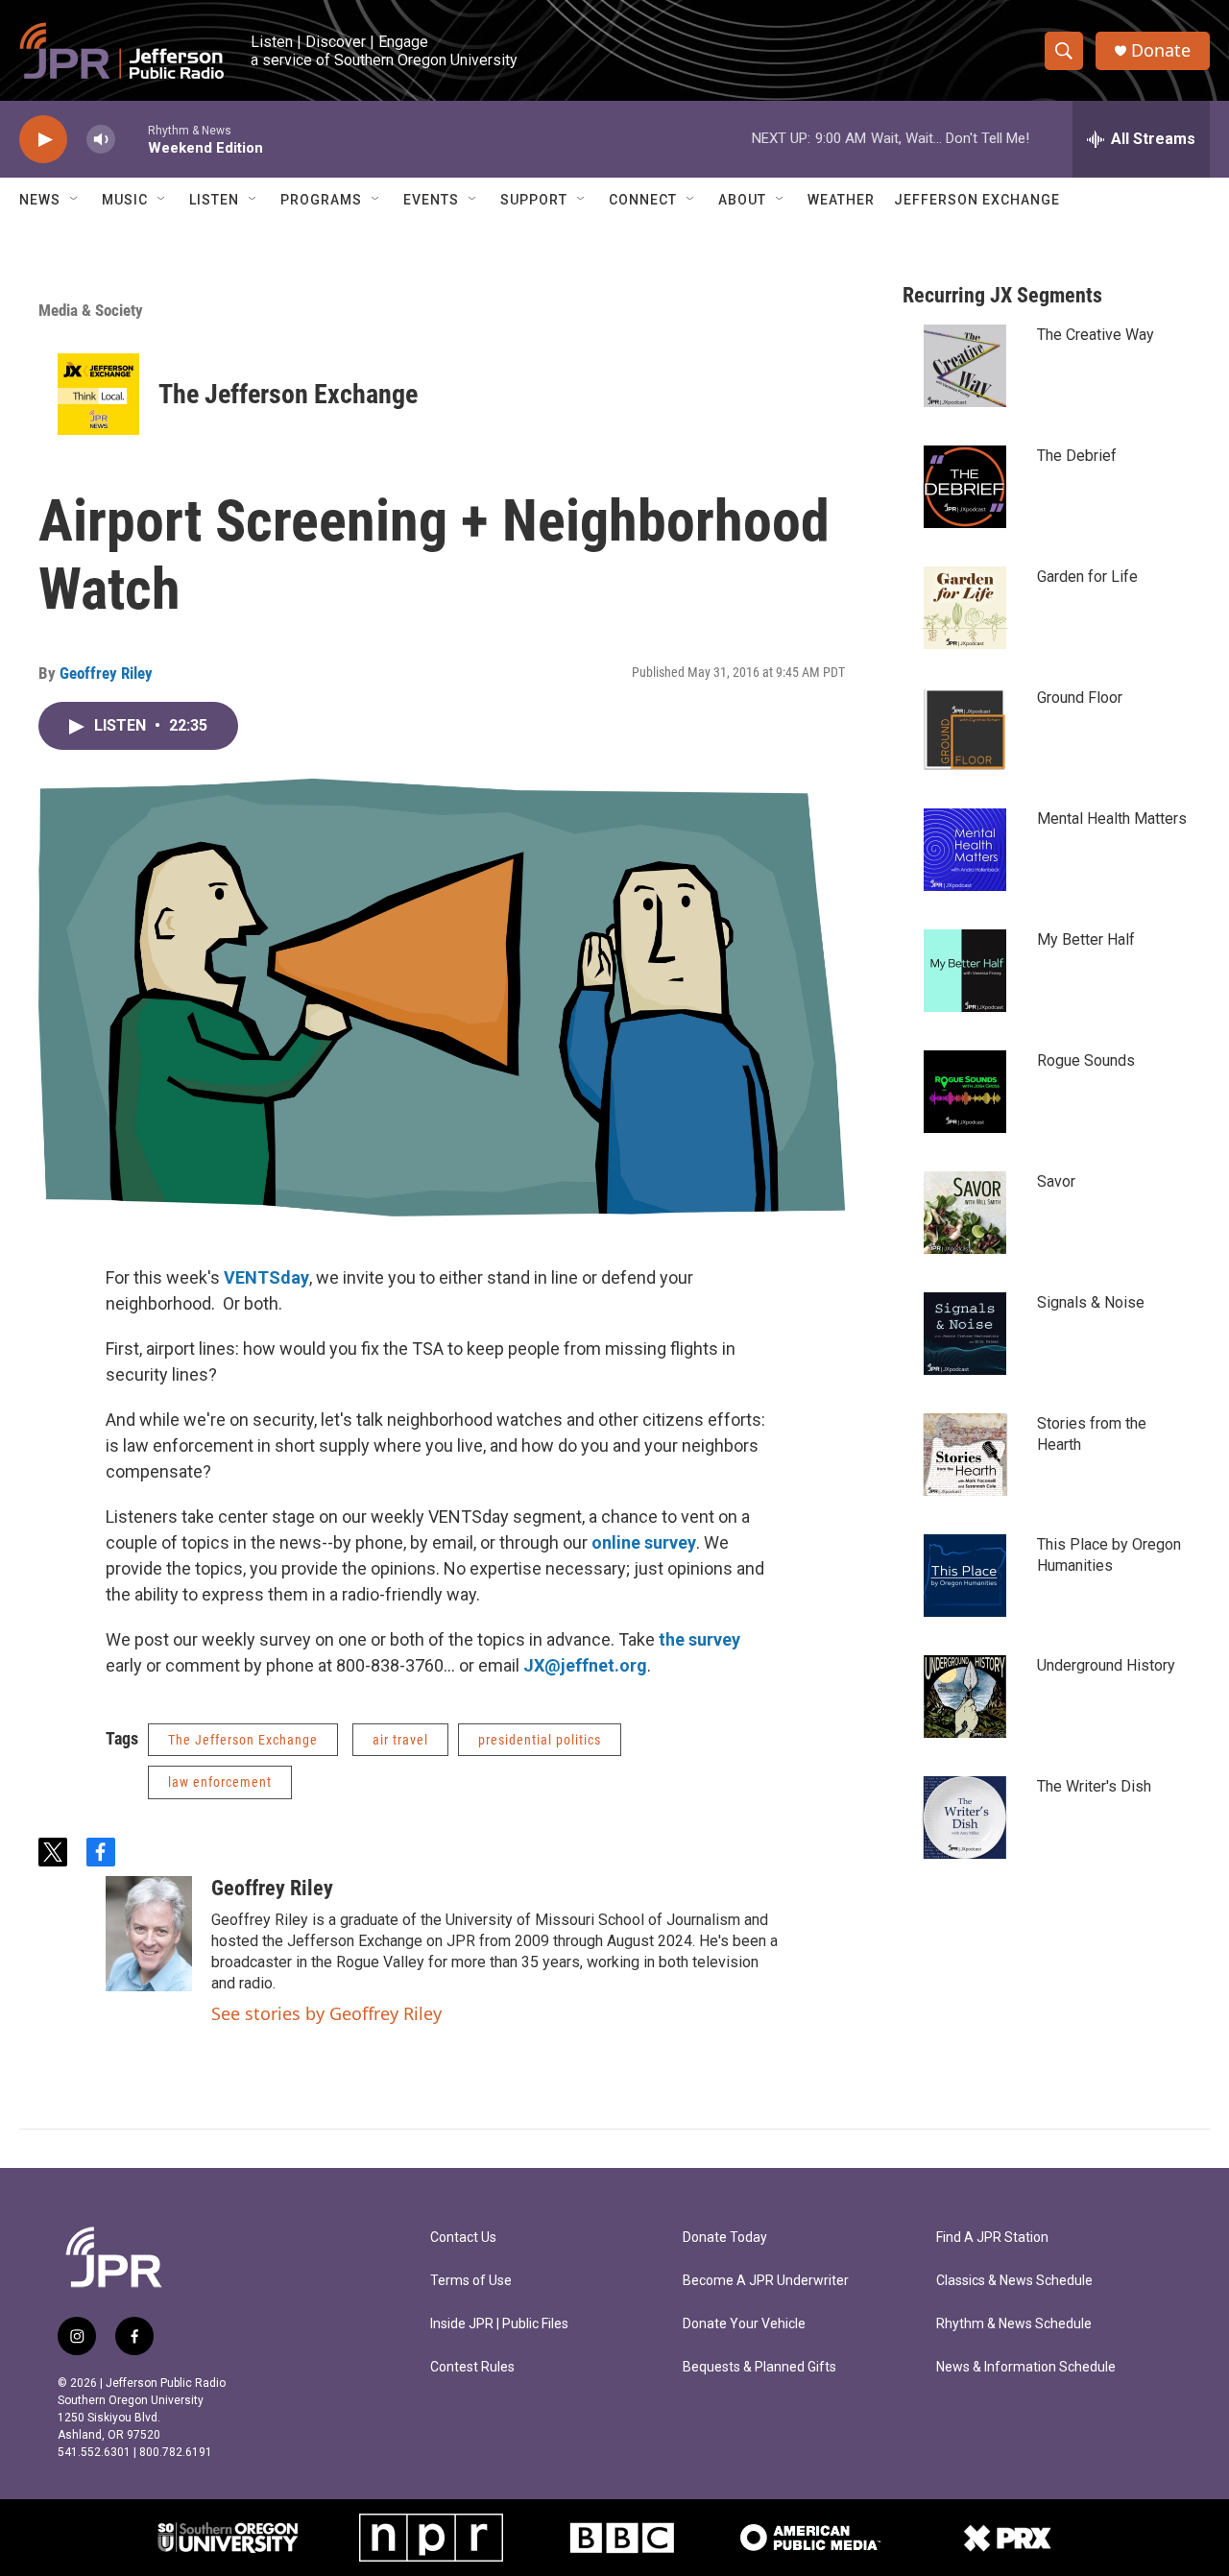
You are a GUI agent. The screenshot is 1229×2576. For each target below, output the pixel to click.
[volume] (101, 140)
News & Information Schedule (1026, 2367)
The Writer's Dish (1094, 1786)
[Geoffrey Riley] (149, 1934)
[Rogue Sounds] (965, 1092)
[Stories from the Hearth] (965, 1455)
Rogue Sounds (1086, 1060)
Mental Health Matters (1112, 819)
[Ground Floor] (965, 729)
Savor (1056, 1181)
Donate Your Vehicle (744, 2324)
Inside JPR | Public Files (499, 2324)
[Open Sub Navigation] (75, 200)
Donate (1161, 50)
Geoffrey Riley (106, 673)
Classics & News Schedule (1014, 2281)
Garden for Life (1087, 577)
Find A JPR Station (992, 2238)
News (40, 200)
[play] (43, 140)
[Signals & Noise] (965, 1334)
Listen (214, 200)
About (742, 200)
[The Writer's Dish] (965, 1818)
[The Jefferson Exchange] (98, 394)
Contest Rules (472, 2367)
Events (431, 200)
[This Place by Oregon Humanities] (965, 1576)
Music (125, 200)
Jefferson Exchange (977, 200)
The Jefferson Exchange (288, 394)
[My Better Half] (965, 971)
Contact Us (463, 2238)
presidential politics (540, 1740)
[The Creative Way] (965, 366)
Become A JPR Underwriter (766, 2281)
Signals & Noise (1091, 1302)
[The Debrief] (965, 487)
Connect (643, 200)
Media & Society (91, 310)
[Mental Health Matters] (965, 850)
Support (534, 200)
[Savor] (965, 1213)
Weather (841, 200)
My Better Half (1086, 939)
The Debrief (1077, 456)
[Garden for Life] (965, 608)
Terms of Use (471, 2281)
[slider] (132, 139)
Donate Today (725, 2238)
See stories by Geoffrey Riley (326, 2013)
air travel (400, 1740)
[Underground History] (965, 1697)
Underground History (1106, 1665)
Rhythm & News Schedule (1014, 2324)
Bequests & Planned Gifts (759, 2367)
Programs (321, 200)
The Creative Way (1096, 335)
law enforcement (220, 1782)
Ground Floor (1080, 698)
